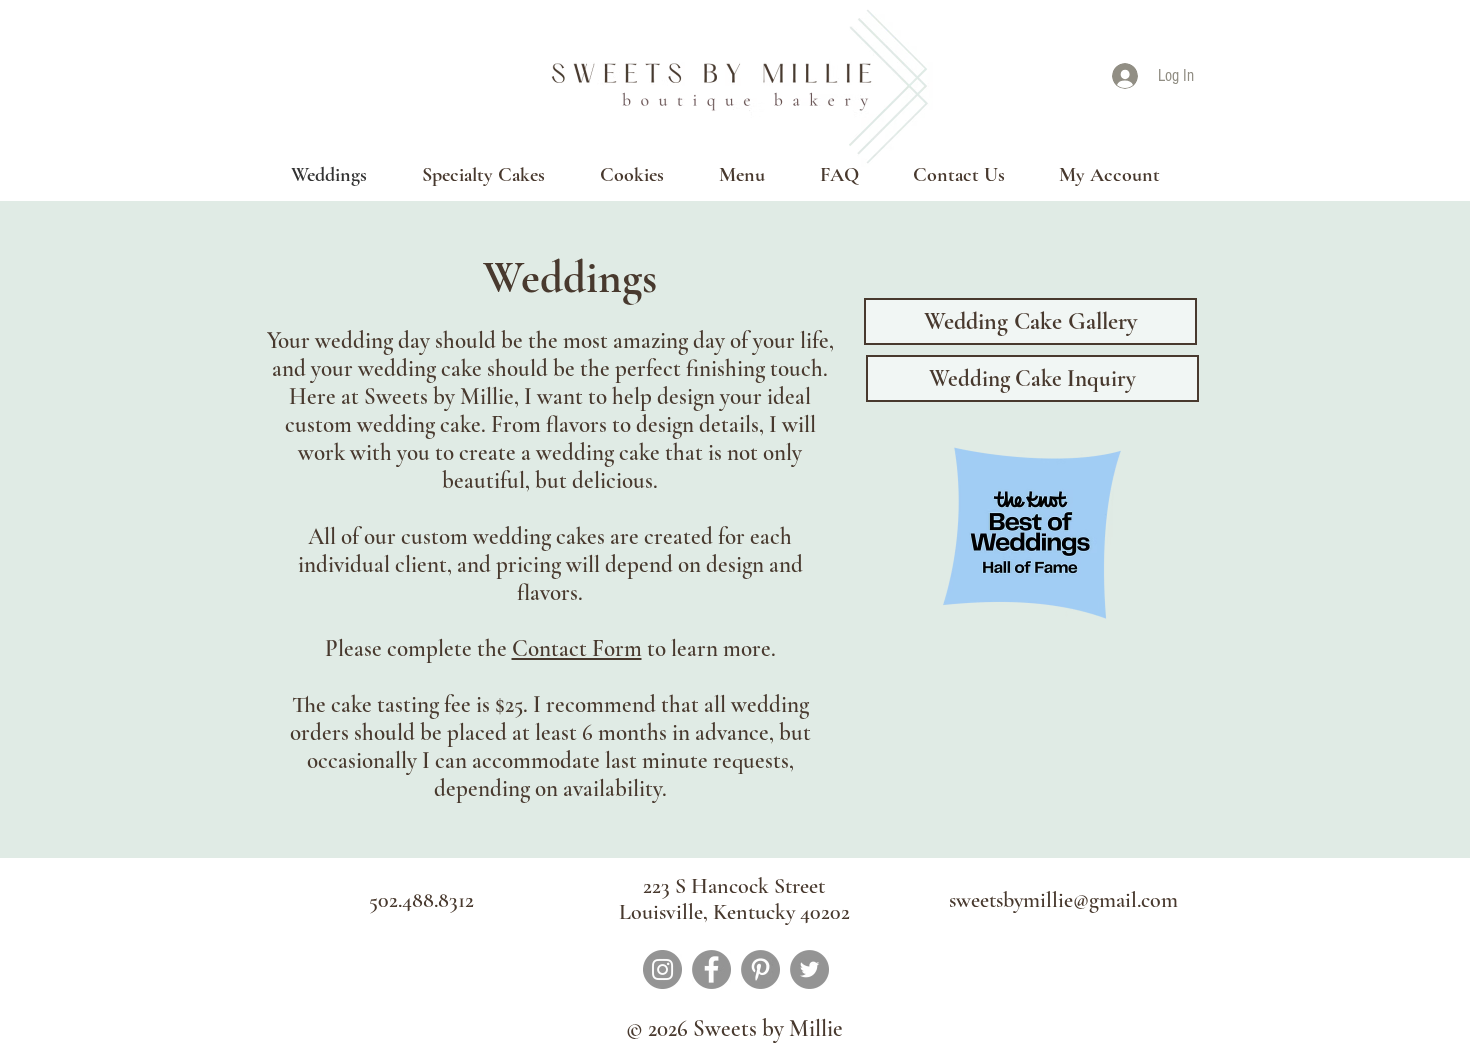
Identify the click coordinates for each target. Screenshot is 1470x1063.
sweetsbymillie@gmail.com (1063, 900)
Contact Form (577, 649)
